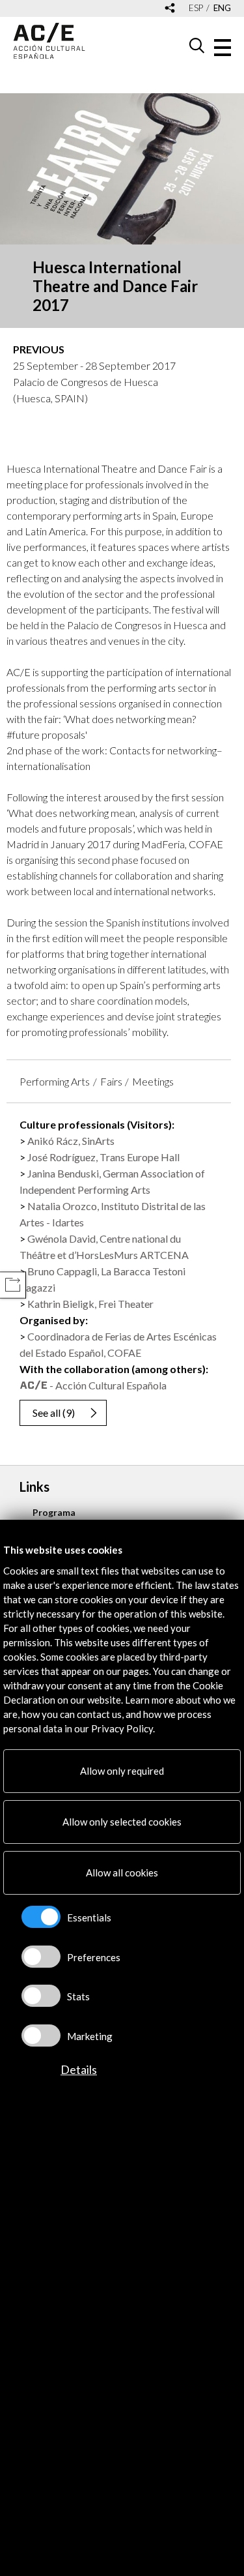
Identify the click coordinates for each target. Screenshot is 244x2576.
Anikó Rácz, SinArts (71, 1141)
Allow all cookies (122, 1873)
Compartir (13, 1285)
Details (79, 2069)
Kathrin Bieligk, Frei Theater (90, 1304)
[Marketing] (41, 2036)
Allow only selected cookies (122, 1822)
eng (222, 8)
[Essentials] (41, 1917)
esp (196, 8)
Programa (54, 1512)
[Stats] (41, 1996)
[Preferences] (41, 1957)
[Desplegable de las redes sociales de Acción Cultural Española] (170, 9)
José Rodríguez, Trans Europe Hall (103, 1157)
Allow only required (122, 1771)
